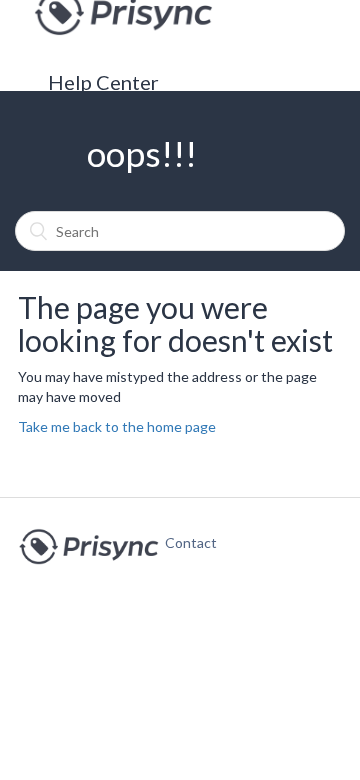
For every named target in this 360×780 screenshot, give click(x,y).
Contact (181, 542)
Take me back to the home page (117, 426)
